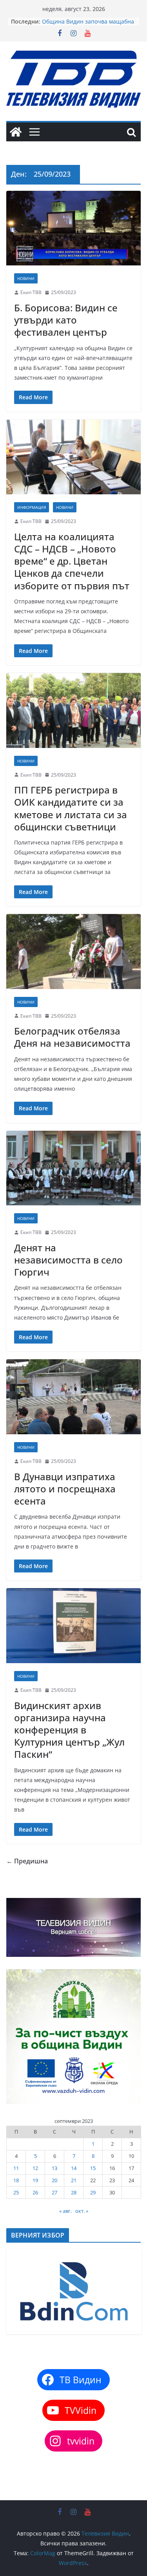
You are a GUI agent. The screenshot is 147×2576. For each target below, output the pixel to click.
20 (54, 2180)
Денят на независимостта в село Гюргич (68, 1260)
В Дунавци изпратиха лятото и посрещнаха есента (65, 1489)
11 (16, 2168)
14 (74, 2168)
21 (74, 2180)
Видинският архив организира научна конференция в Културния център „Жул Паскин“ (69, 1730)
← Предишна (27, 1861)
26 (35, 2192)
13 (54, 2168)
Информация (32, 507)
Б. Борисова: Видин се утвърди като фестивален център (66, 320)
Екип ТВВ (31, 292)
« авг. (65, 2211)
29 (93, 2192)
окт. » (82, 2211)
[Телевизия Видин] (16, 132)
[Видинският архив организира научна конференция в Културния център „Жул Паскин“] (73, 1626)
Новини (26, 278)
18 (16, 2180)
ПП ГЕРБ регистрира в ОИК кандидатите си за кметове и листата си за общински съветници (71, 808)
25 (16, 2192)
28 (74, 2192)
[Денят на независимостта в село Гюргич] (73, 1168)
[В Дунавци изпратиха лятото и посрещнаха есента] (73, 1397)
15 (93, 2168)
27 (54, 2192)
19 (35, 2180)
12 (35, 2168)
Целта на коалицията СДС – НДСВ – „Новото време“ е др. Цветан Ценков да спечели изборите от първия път (72, 561)
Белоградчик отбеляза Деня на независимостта (72, 1037)
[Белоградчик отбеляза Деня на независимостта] (73, 952)
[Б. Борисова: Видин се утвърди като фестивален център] (73, 228)
